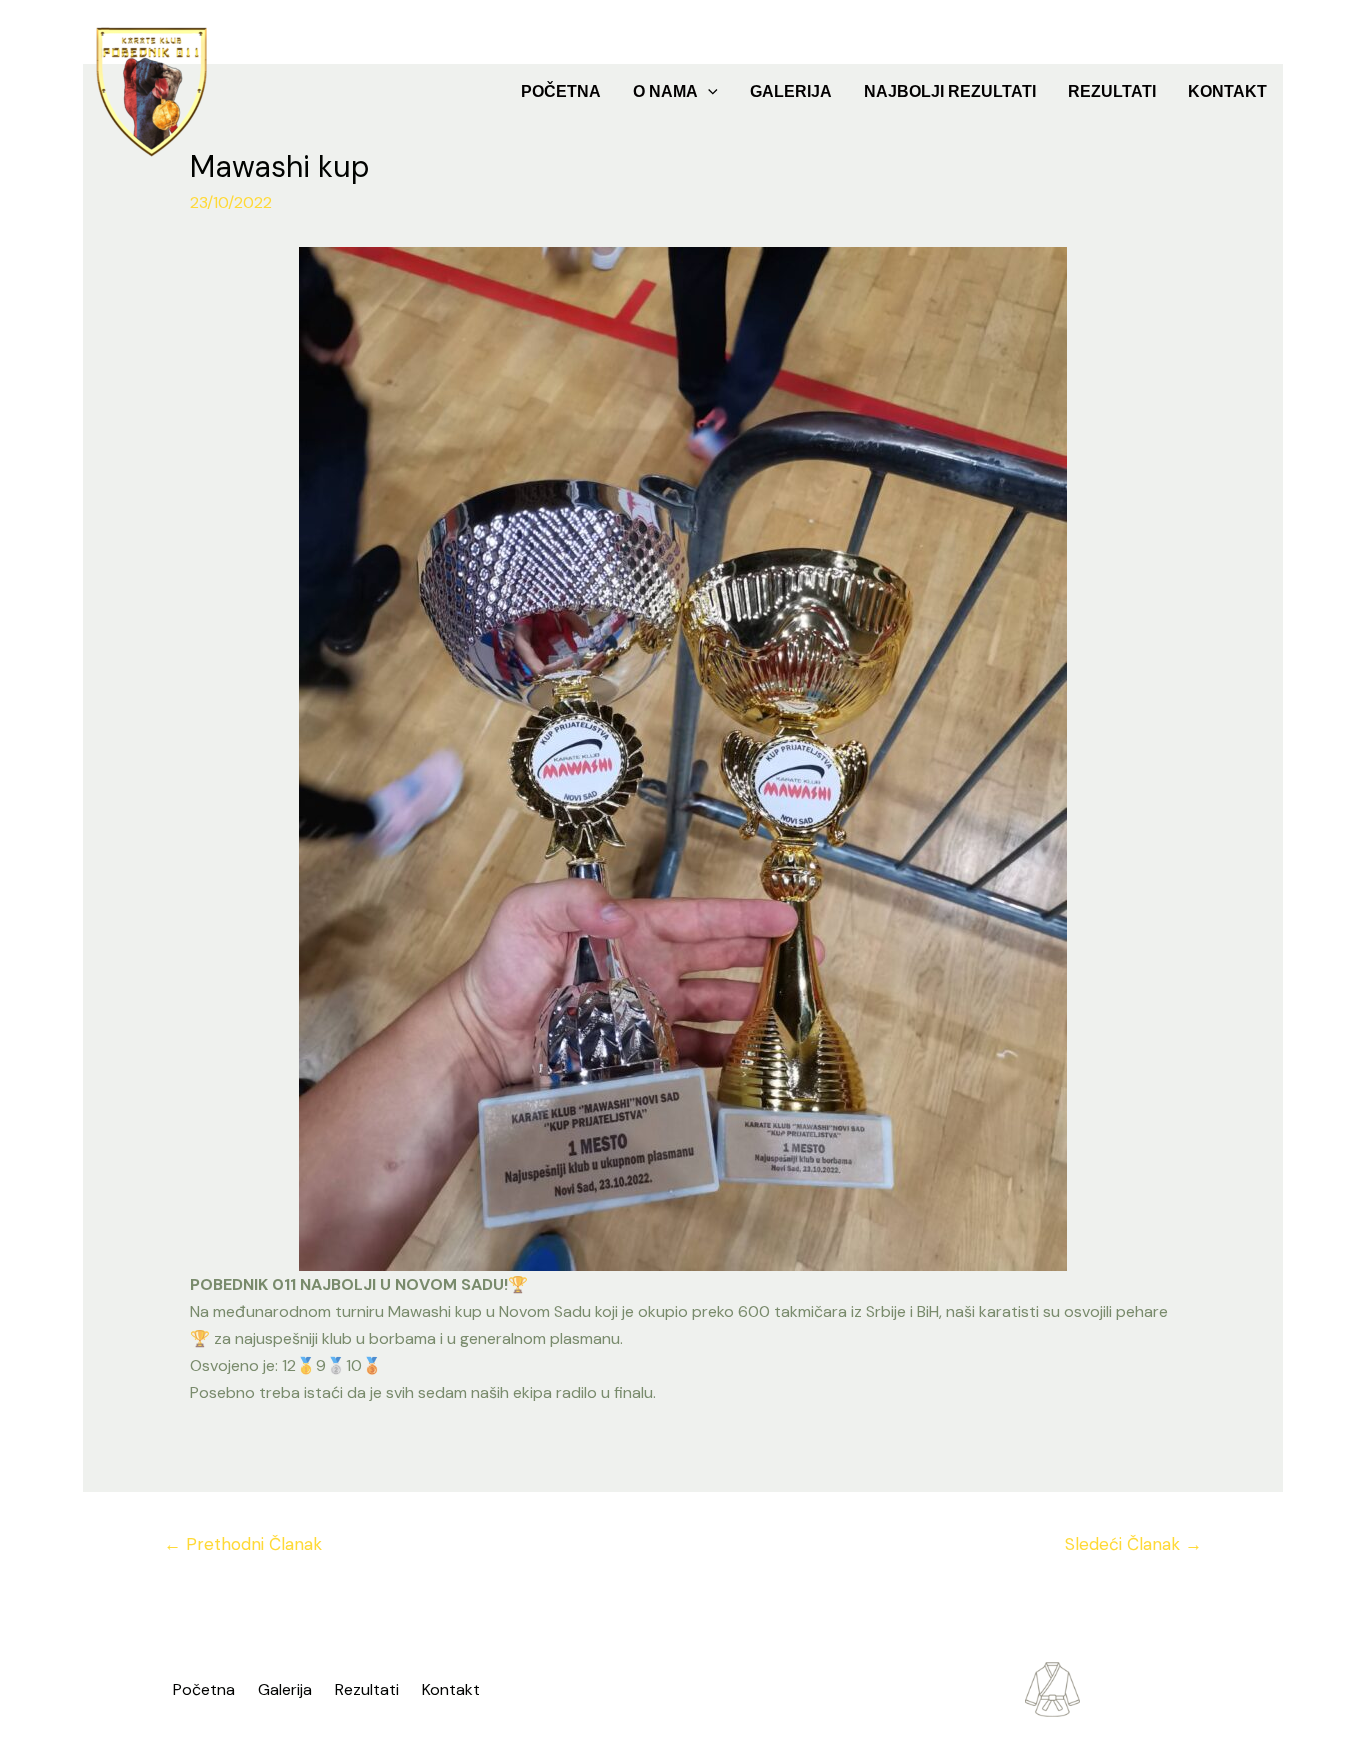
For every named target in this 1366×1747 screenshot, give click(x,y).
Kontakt (1227, 91)
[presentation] (708, 92)
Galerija (791, 91)
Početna (561, 91)
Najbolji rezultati (950, 91)
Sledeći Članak (1133, 1544)
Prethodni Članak (243, 1544)
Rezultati (1112, 91)
